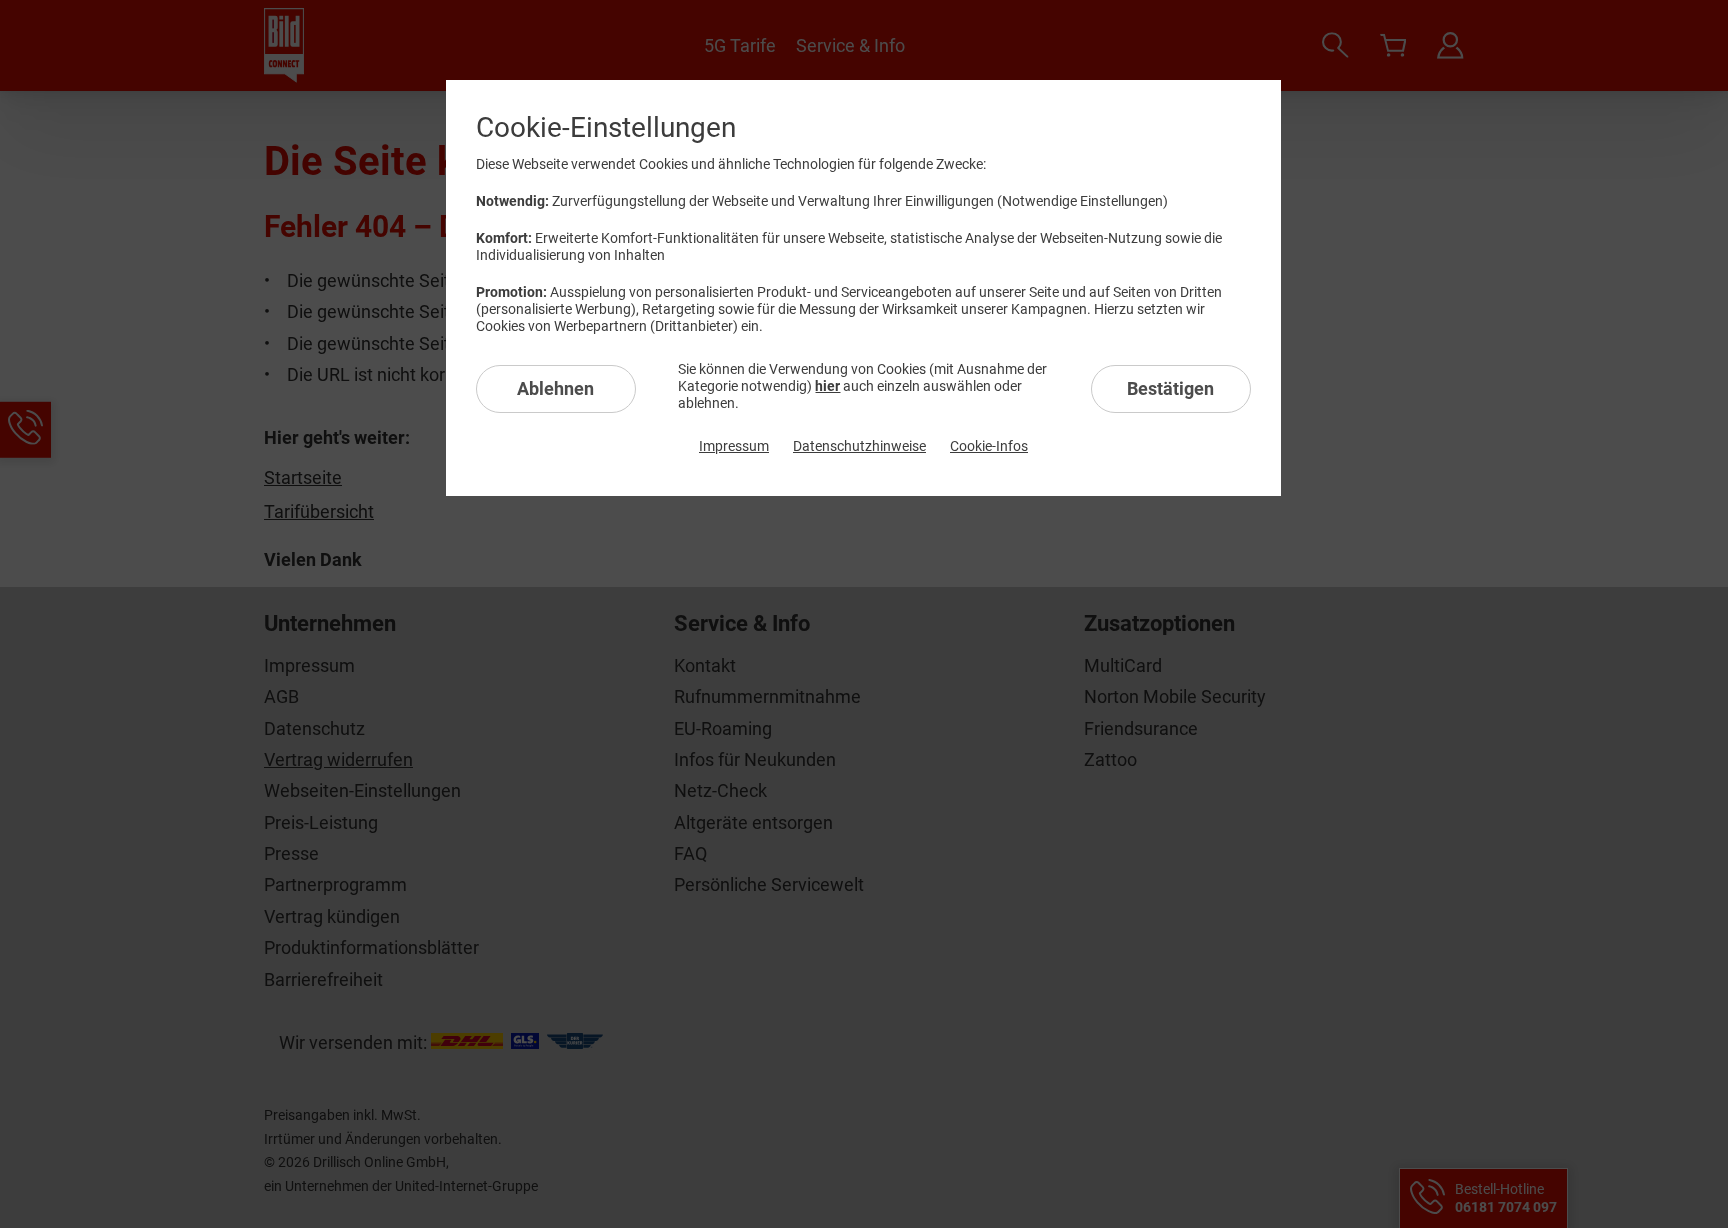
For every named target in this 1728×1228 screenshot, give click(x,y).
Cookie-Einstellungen (606, 127)
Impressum (734, 446)
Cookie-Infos (989, 446)
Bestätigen (1170, 388)
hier (827, 386)
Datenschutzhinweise (859, 446)
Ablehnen (555, 388)
